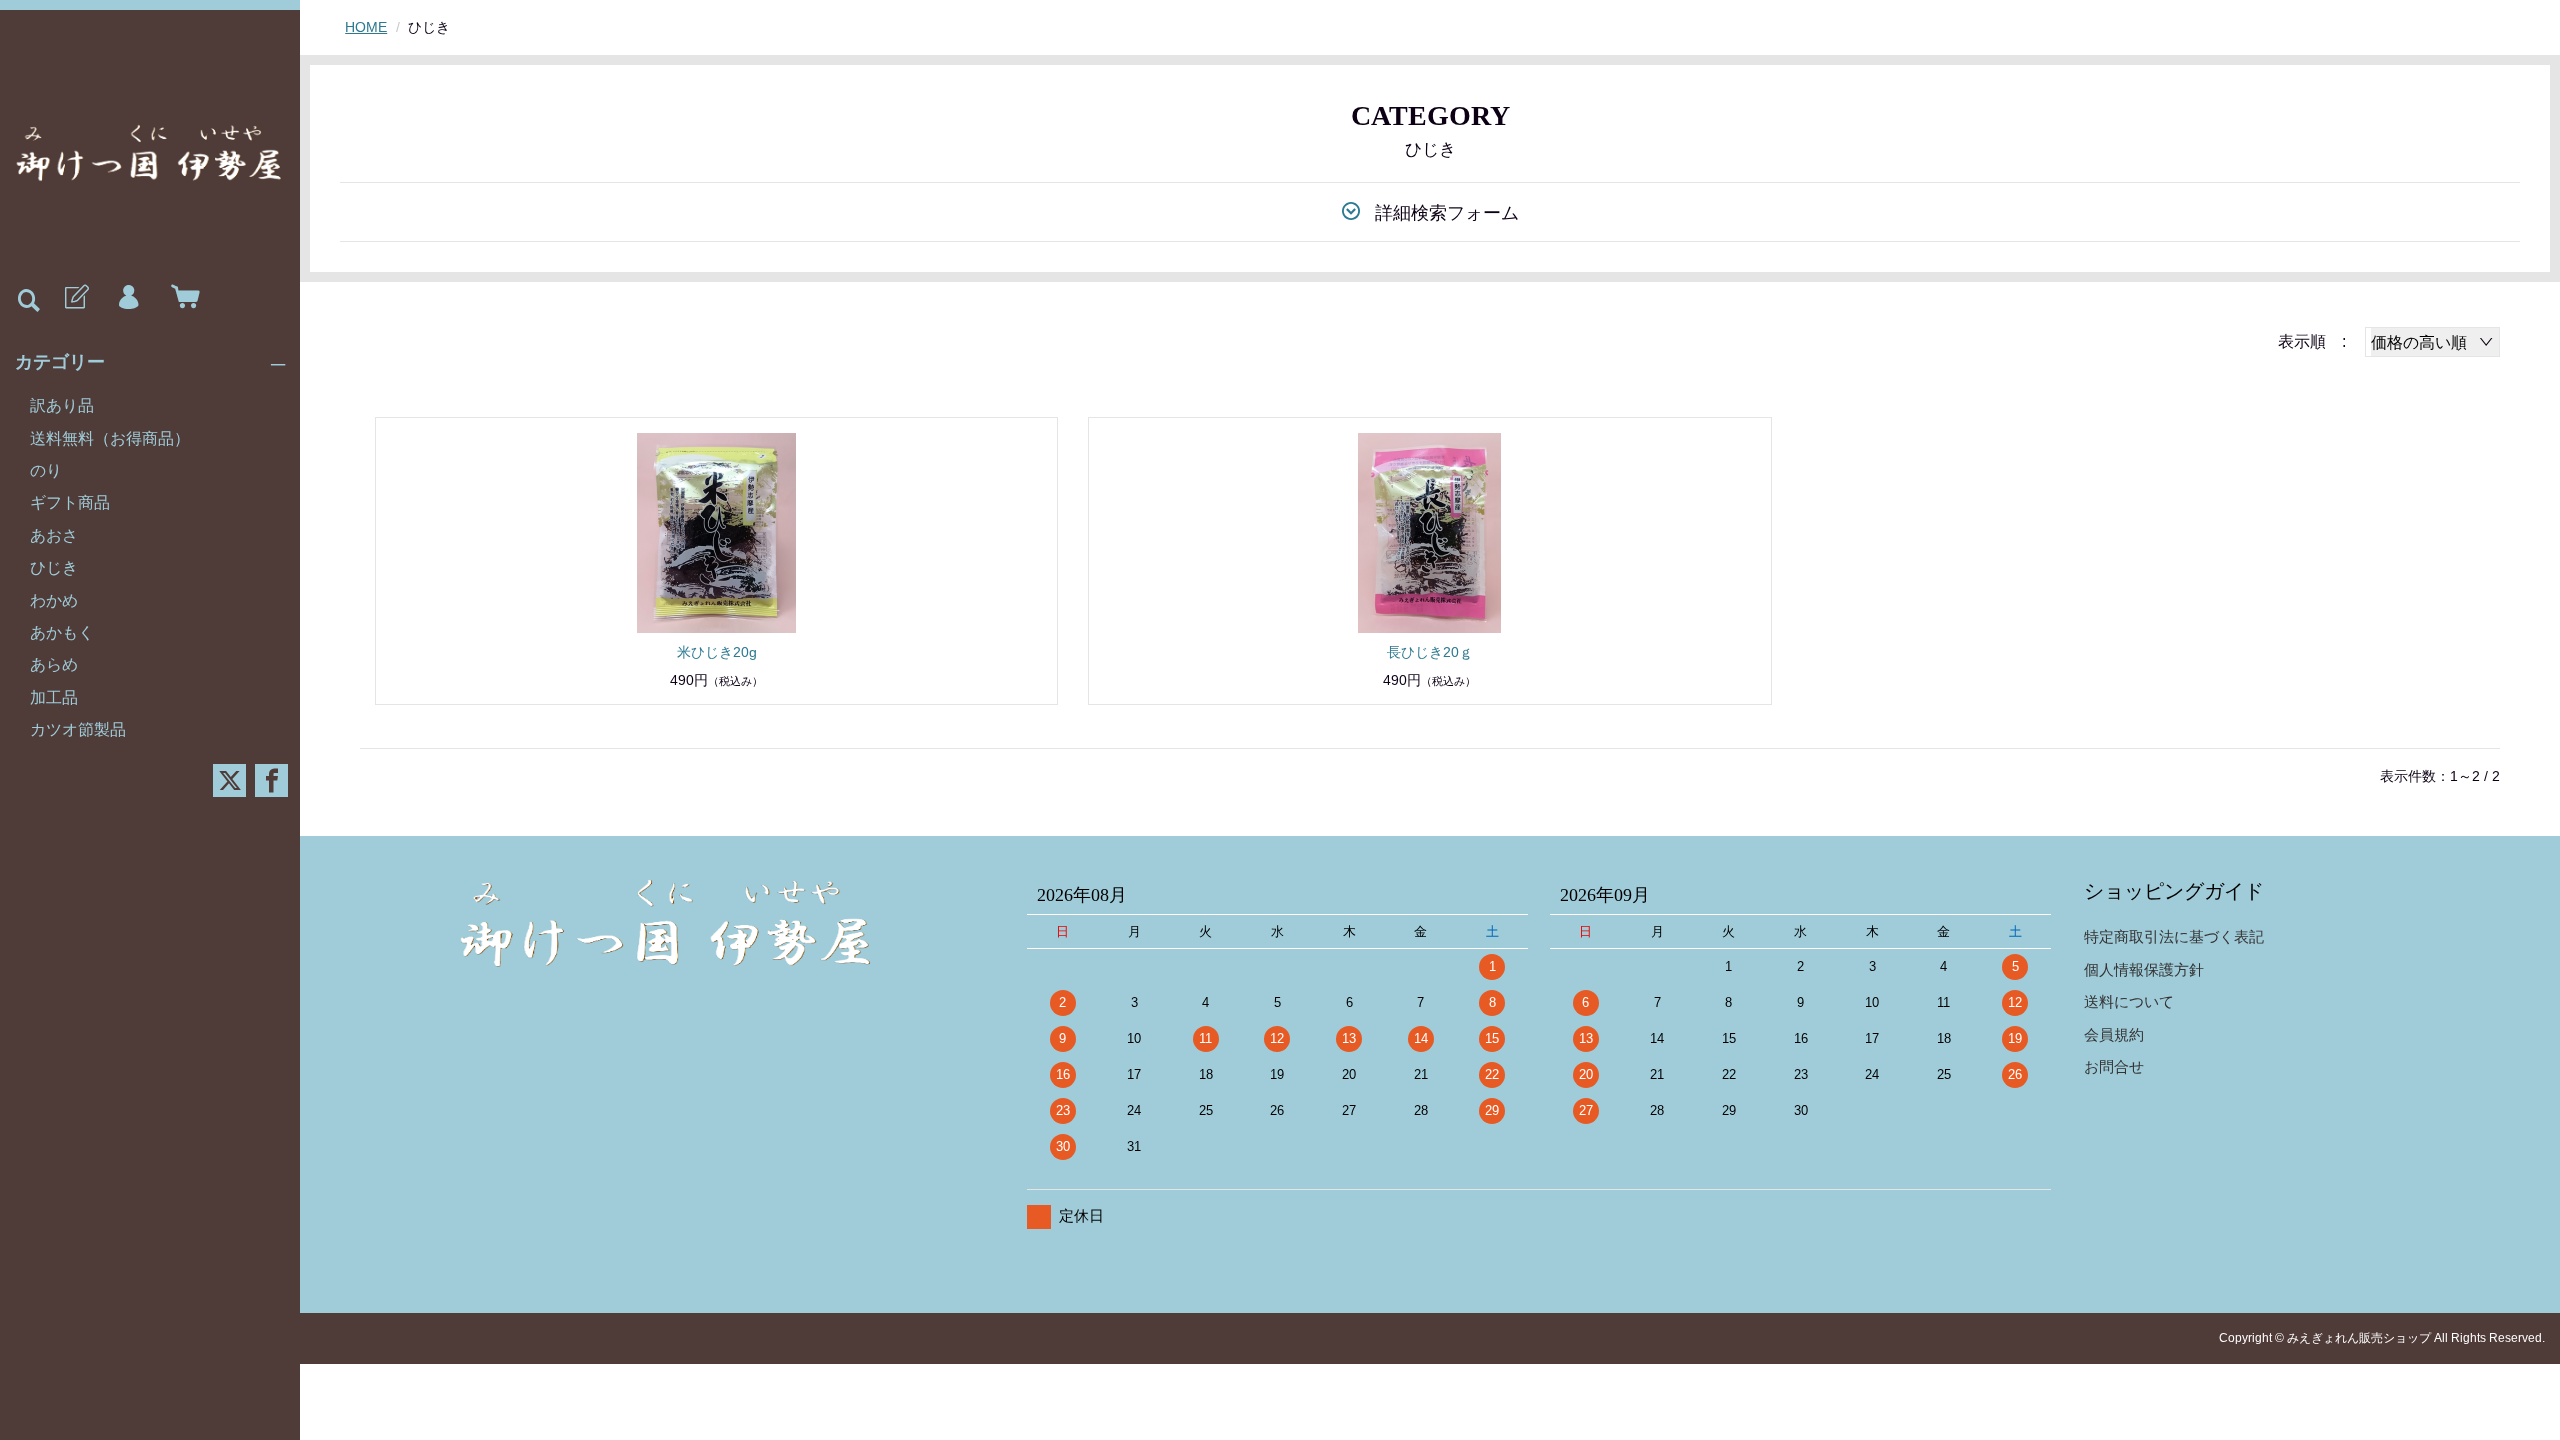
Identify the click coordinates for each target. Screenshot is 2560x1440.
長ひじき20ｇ (1430, 652)
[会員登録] (75, 298)
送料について (2129, 1001)
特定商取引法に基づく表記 (2174, 936)
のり (46, 470)
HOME (366, 27)
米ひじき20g (717, 652)
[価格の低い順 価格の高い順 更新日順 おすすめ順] (2432, 342)
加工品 (54, 697)
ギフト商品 (70, 502)
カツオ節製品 (78, 729)
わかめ (54, 600)
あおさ (54, 535)
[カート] (181, 298)
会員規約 (2114, 1034)
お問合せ (2114, 1066)
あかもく (62, 632)
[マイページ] (128, 298)
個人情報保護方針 (2144, 969)
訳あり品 (62, 405)
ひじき (54, 567)
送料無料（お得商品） (110, 438)
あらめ (54, 664)
